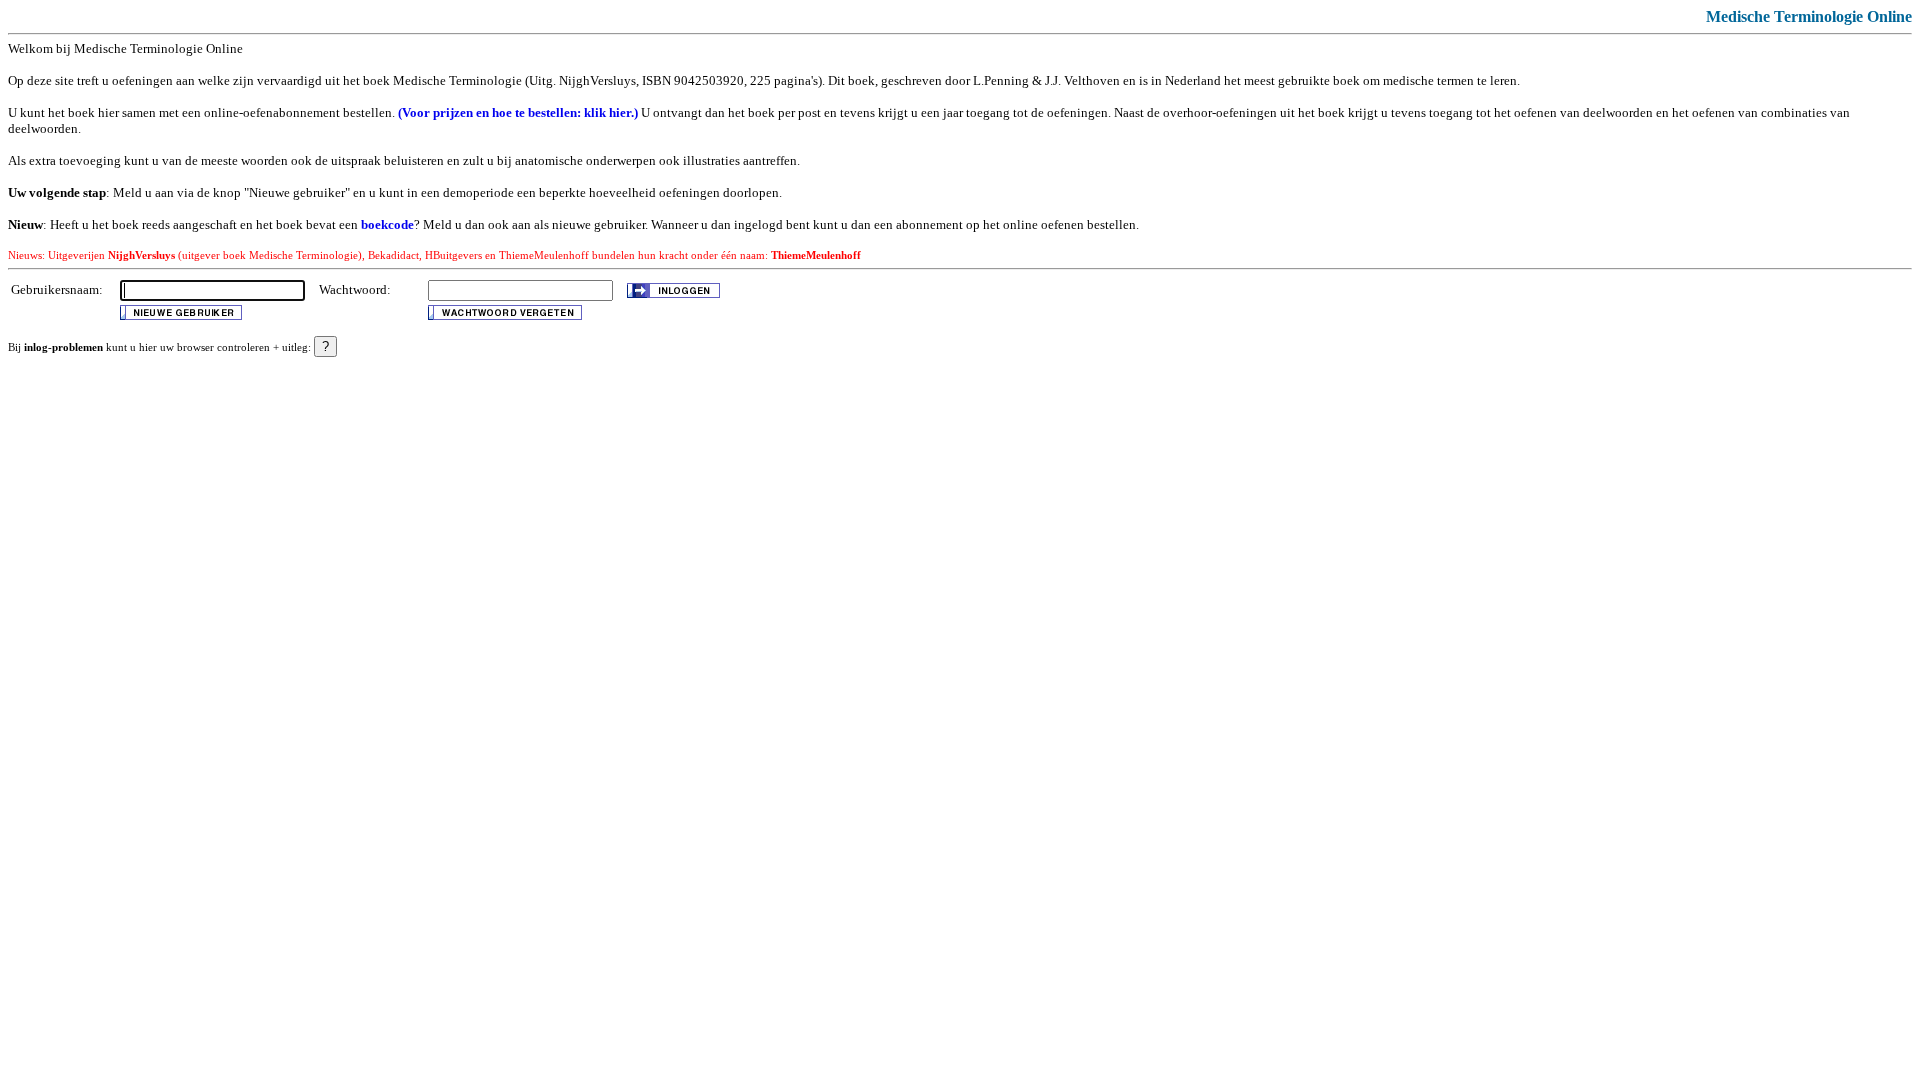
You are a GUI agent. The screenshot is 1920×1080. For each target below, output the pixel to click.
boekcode (387, 224)
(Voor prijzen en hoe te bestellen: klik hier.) (518, 112)
